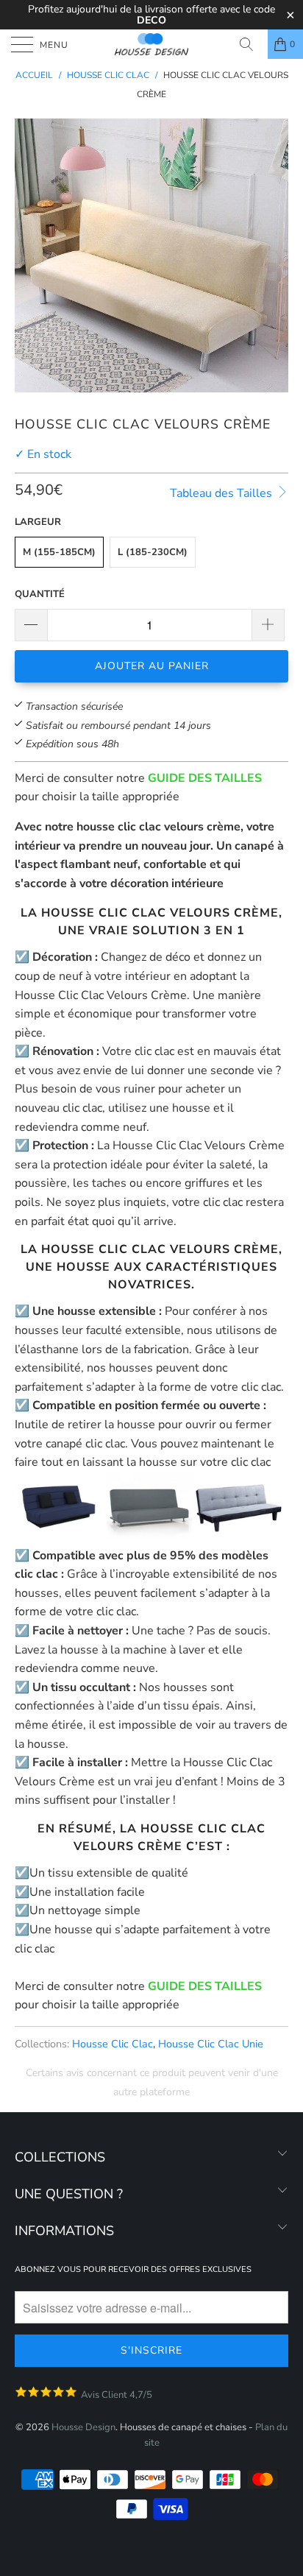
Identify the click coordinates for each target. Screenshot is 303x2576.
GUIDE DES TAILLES (205, 778)
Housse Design (83, 2427)
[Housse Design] (151, 44)
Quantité (40, 594)
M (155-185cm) (59, 552)
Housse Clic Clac (113, 2044)
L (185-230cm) (153, 552)
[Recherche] (252, 44)
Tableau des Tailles (222, 493)
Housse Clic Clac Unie (211, 2044)
